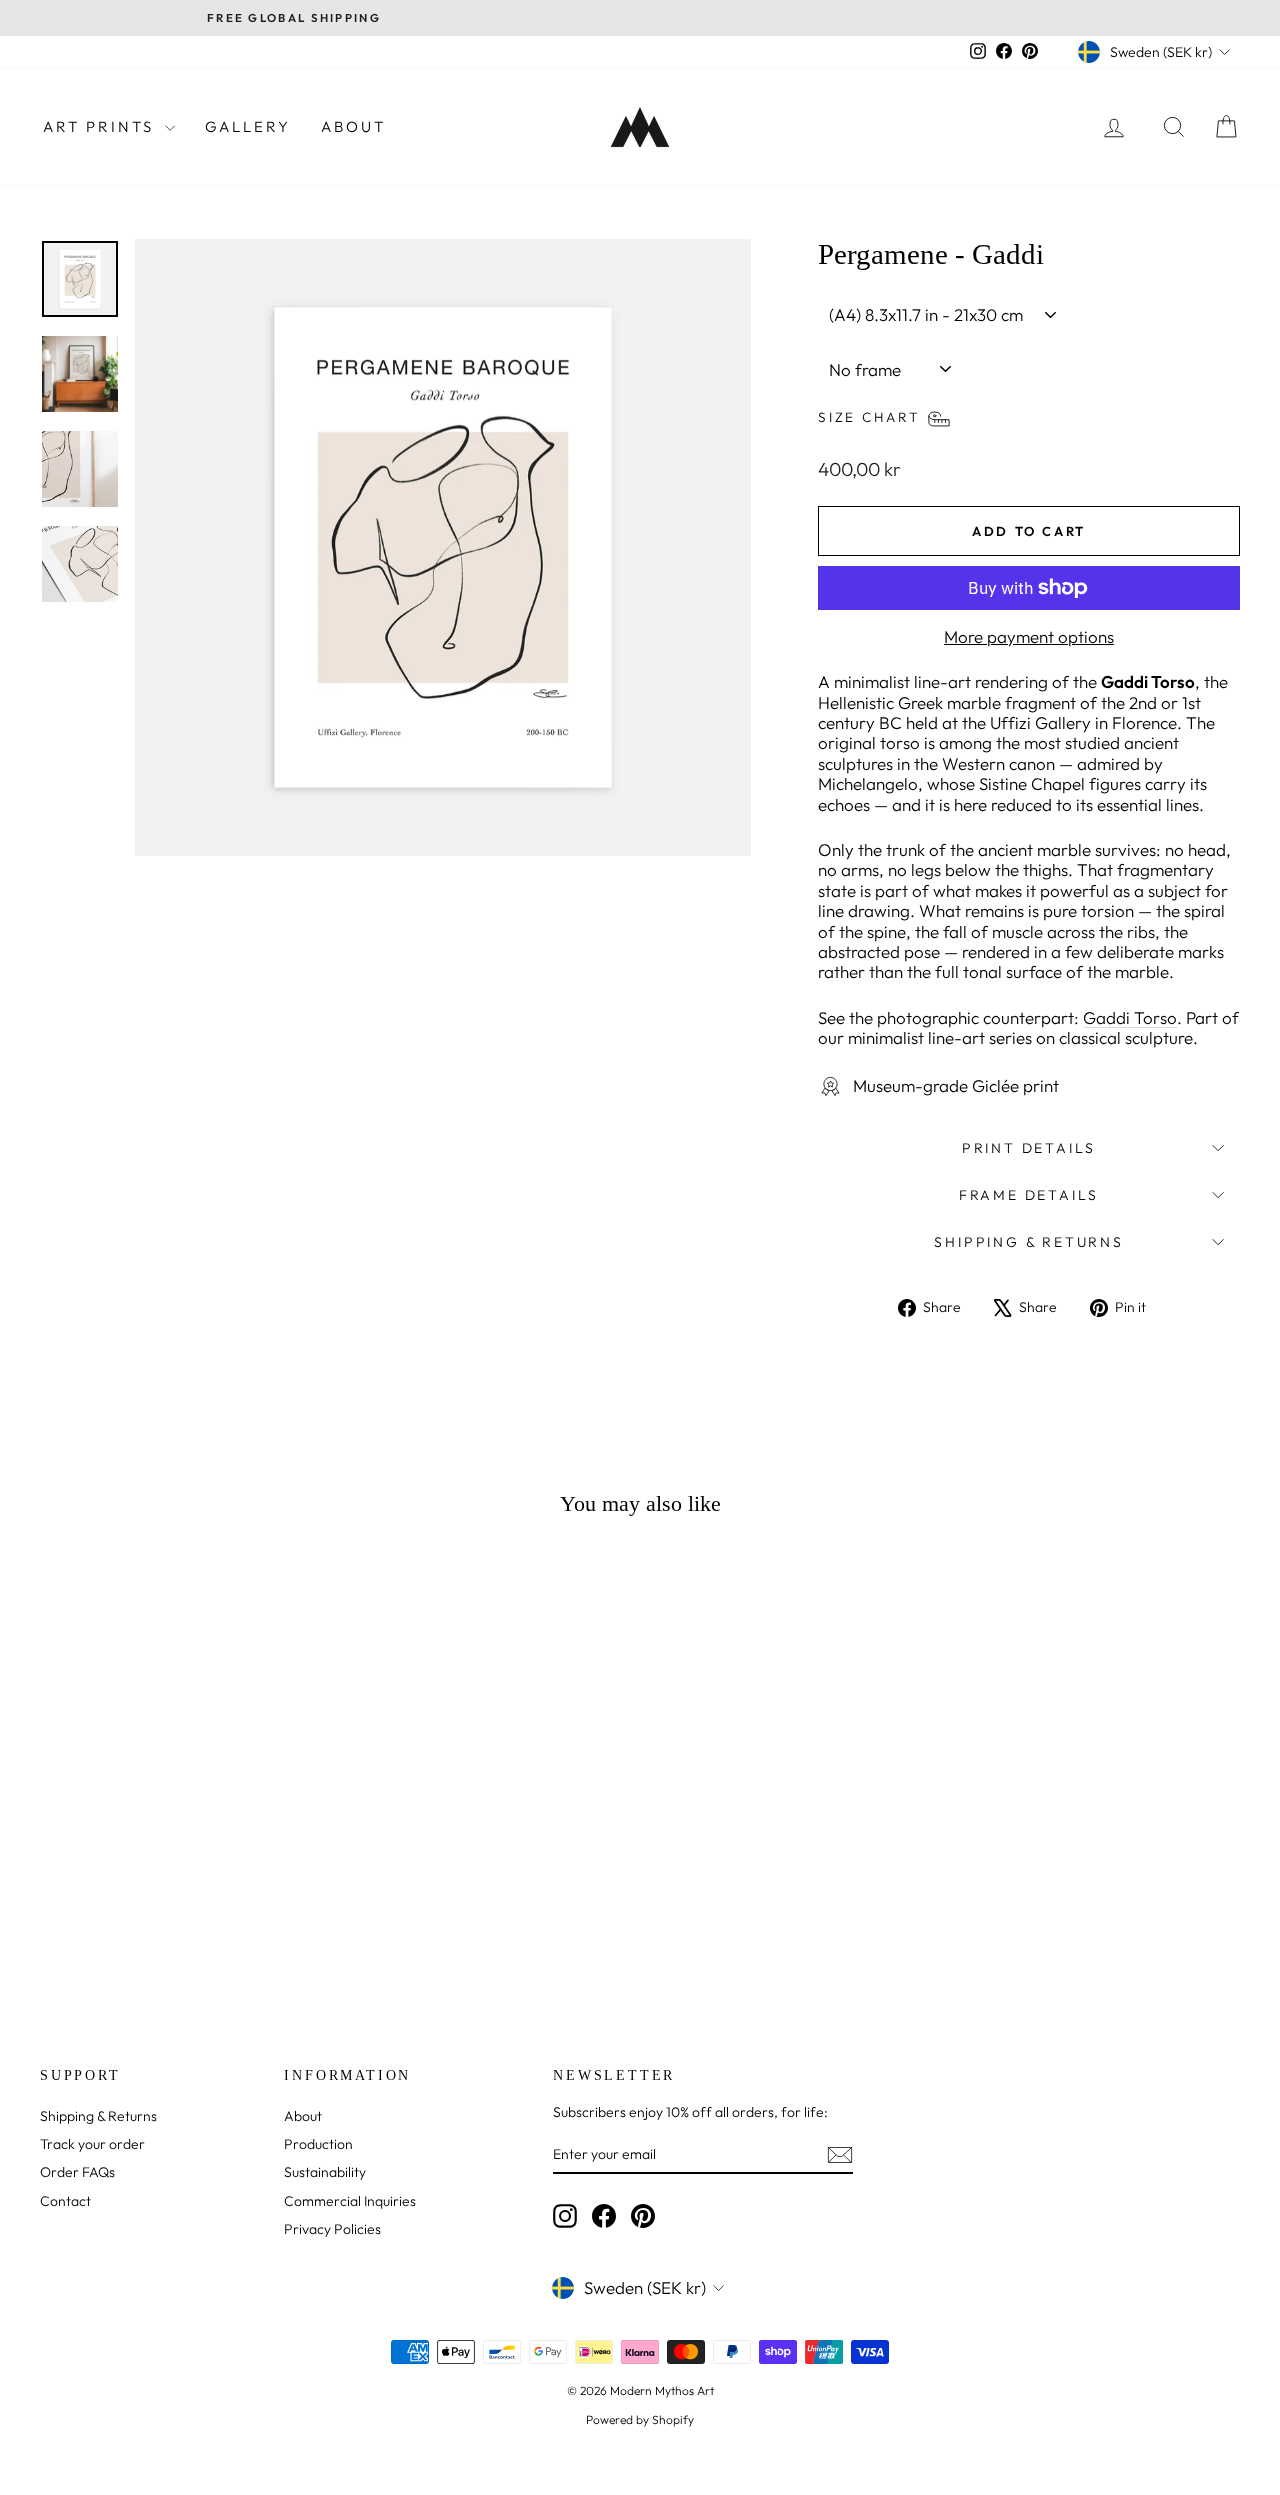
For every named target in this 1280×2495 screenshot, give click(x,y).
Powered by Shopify (640, 2419)
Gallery (248, 126)
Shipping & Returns (1028, 1242)
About (353, 126)
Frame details (1029, 1195)
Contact (65, 2201)
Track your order (92, 2144)
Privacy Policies (332, 2229)
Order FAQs (77, 2172)
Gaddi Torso (1130, 1017)
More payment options (1029, 637)
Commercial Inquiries (350, 2201)
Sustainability (325, 2172)
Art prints (101, 126)
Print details (1029, 1148)
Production (318, 2144)
